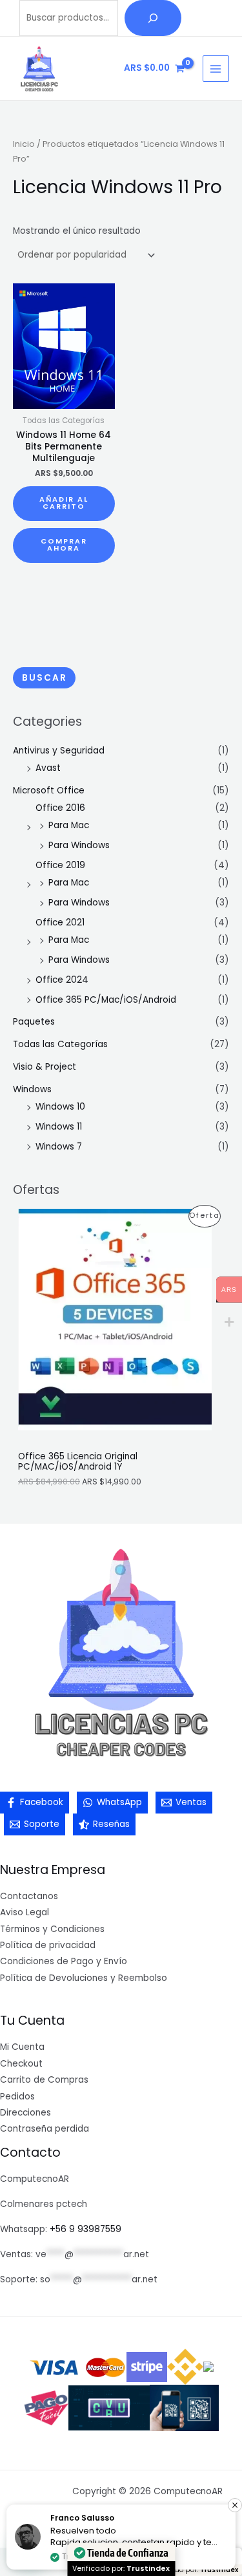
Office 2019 (60, 865)
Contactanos (29, 1896)
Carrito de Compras (44, 2080)
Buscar (45, 678)
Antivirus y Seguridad (59, 751)
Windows (32, 1089)
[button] (235, 2505)
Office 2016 (60, 808)
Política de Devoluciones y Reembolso (84, 1978)
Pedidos (17, 2097)
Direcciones (25, 2113)
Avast (48, 768)
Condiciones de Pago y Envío (64, 1961)
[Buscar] (153, 18)
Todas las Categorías (60, 1044)
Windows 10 (60, 1107)
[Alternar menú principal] (216, 69)
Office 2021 (60, 923)
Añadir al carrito (64, 503)
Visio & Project (45, 1067)
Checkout (21, 2064)
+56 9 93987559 (86, 2229)
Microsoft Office (49, 791)
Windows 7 (59, 1147)
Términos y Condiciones (52, 1929)
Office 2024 (62, 980)
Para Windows (79, 845)
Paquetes (34, 1022)
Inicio (24, 144)
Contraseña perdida (45, 2129)
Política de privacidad (48, 1945)
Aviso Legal (25, 1912)
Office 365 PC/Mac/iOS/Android (106, 1000)
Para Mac (69, 825)
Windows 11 (59, 1127)
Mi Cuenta (22, 2047)
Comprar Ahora (64, 545)
